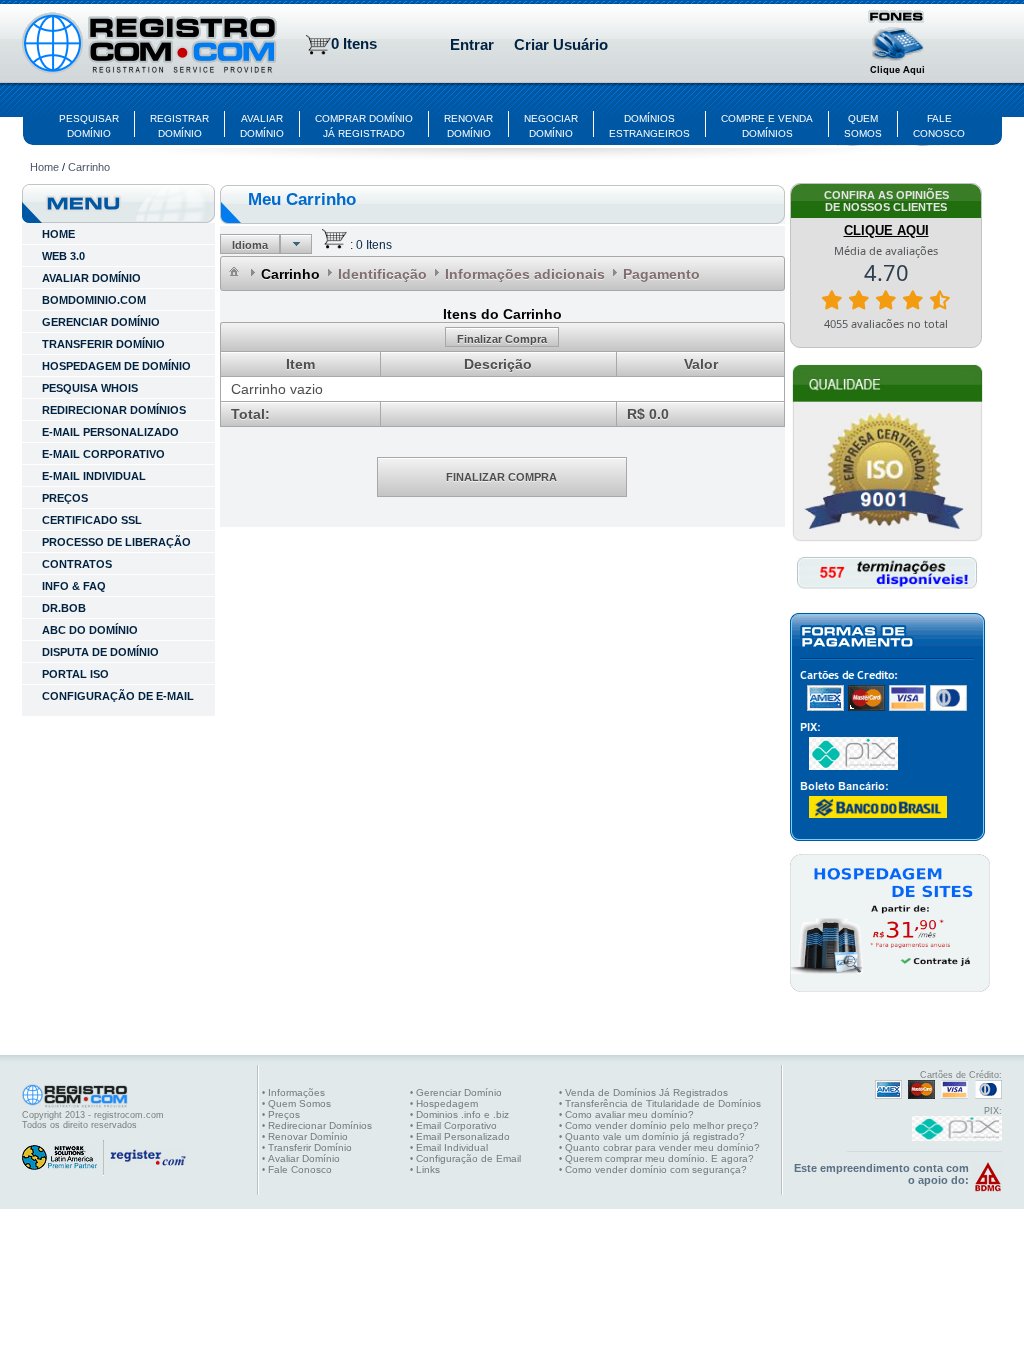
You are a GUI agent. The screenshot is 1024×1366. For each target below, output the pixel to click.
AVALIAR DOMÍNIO (91, 278)
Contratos (77, 564)
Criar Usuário (561, 44)
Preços (65, 498)
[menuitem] (235, 271)
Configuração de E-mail (118, 696)
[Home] (235, 272)
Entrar (472, 44)
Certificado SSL (92, 520)
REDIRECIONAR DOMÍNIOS (114, 410)
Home (44, 167)
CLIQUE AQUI (886, 230)
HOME (58, 234)
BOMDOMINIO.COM (94, 300)
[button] (898, 45)
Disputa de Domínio (100, 652)
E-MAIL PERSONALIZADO (110, 432)
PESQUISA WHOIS (90, 388)
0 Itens (354, 43)
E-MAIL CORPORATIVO (103, 454)
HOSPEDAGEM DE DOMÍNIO (116, 366)
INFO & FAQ (74, 586)
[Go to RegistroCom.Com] (149, 45)
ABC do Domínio (90, 630)
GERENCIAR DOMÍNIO (101, 322)
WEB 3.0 (63, 256)
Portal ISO (75, 674)
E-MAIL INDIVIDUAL (94, 476)
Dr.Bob (64, 608)
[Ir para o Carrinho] (334, 245)
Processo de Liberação (116, 542)
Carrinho (89, 167)
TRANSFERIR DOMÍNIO (103, 344)
